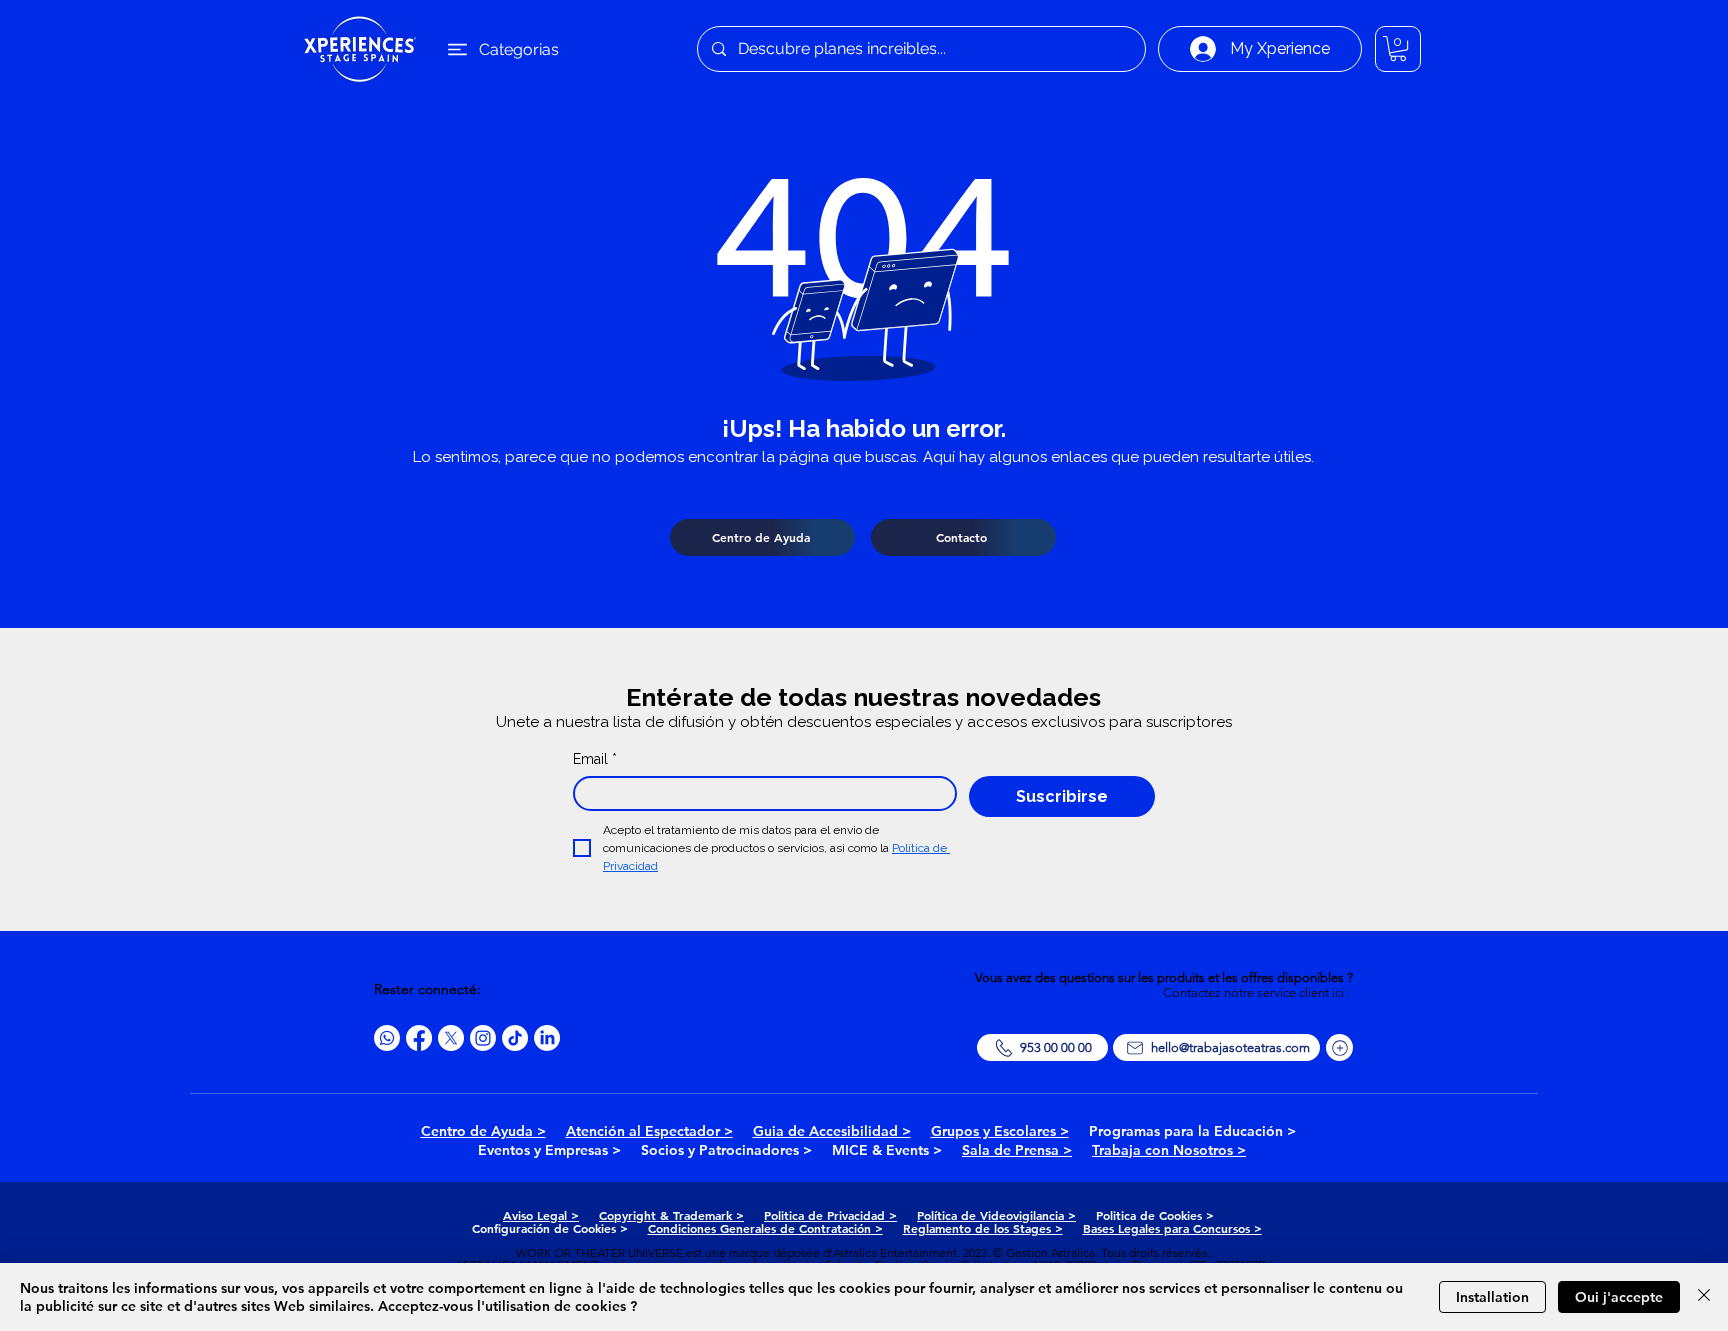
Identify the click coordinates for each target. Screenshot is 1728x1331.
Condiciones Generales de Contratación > (765, 1228)
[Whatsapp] (387, 1038)
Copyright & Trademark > (671, 1215)
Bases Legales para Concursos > (1172, 1228)
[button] (1398, 48)
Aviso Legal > (541, 1215)
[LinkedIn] (547, 1038)
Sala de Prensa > (1017, 1150)
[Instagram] (483, 1038)
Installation (1492, 1297)
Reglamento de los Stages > (983, 1228)
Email (595, 759)
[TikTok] (515, 1038)
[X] (451, 1038)
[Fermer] (1704, 1297)
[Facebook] (419, 1038)
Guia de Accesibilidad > (832, 1131)
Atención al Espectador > (649, 1131)
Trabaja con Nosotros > (1169, 1150)
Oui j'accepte (1619, 1297)
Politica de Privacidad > (830, 1215)
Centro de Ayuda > (483, 1131)
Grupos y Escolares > (1000, 1131)
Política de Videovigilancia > (996, 1215)
